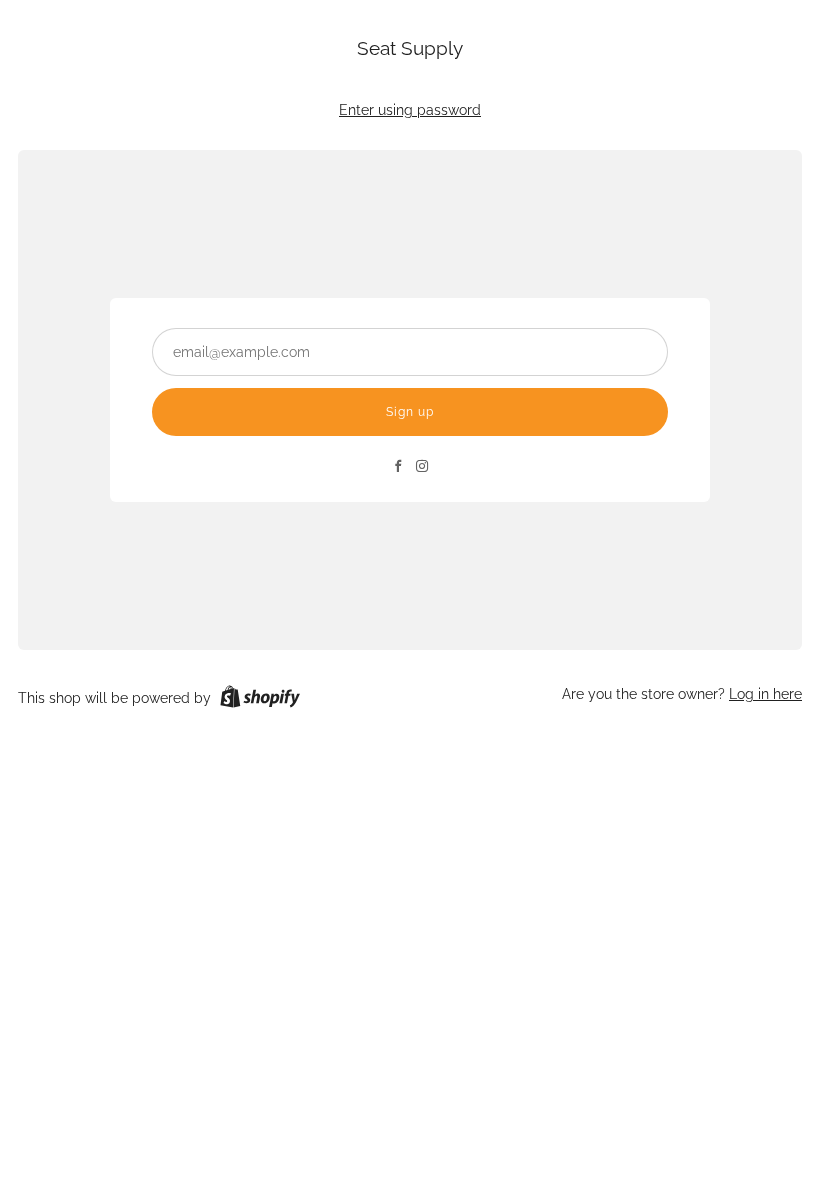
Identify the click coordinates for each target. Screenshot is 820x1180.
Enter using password (410, 110)
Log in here (765, 694)
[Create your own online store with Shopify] (260, 700)
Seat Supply (410, 48)
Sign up (410, 412)
